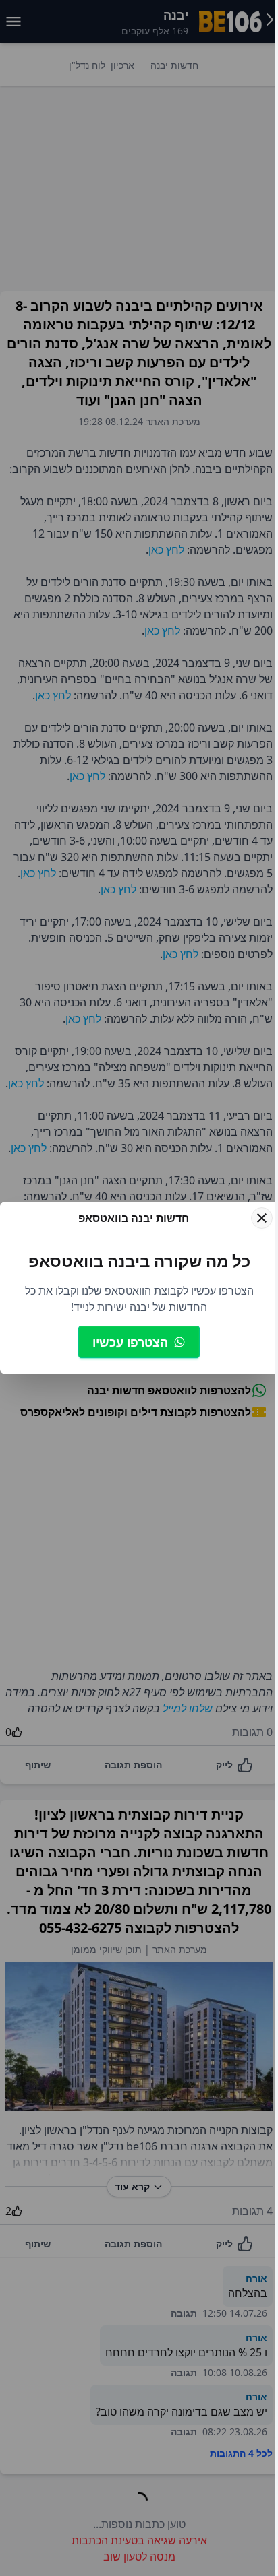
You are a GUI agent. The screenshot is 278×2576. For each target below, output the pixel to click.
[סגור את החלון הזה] (262, 1218)
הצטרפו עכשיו (130, 1342)
